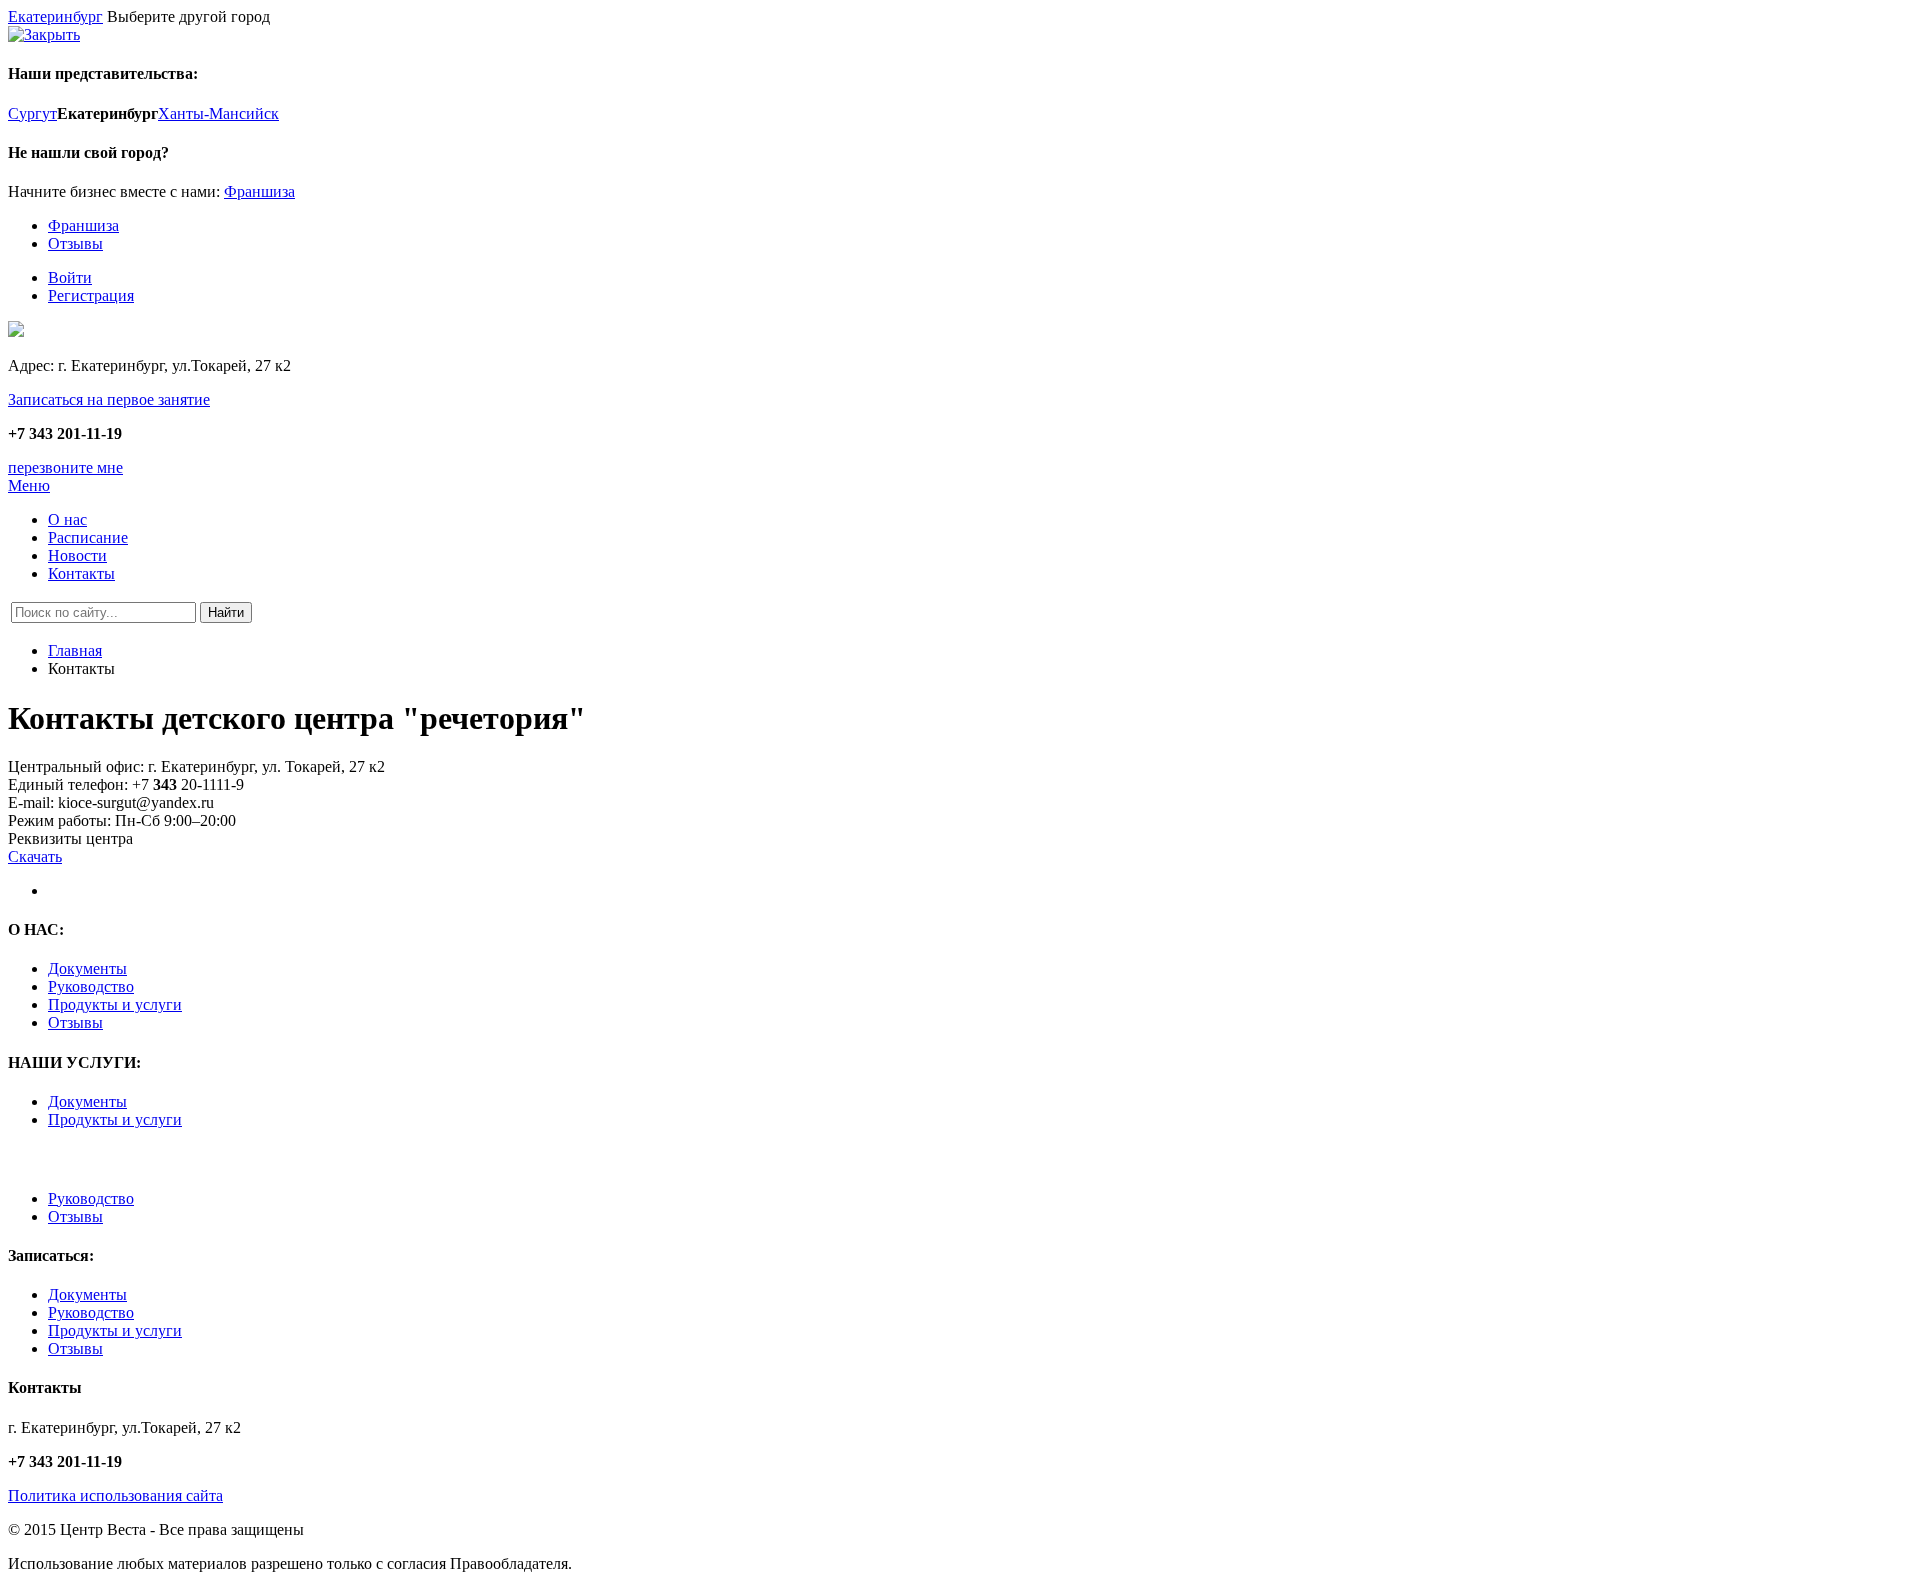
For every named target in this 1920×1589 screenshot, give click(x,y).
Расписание (88, 537)
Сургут (32, 113)
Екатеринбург (55, 16)
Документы (87, 968)
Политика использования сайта (115, 1495)
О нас (67, 519)
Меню (29, 485)
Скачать (35, 856)
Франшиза (259, 191)
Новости (77, 555)
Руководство (91, 986)
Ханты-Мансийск (218, 113)
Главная (75, 650)
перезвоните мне (65, 467)
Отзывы (75, 243)
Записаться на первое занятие (109, 399)
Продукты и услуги (115, 1004)
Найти (226, 612)
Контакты (81, 573)
